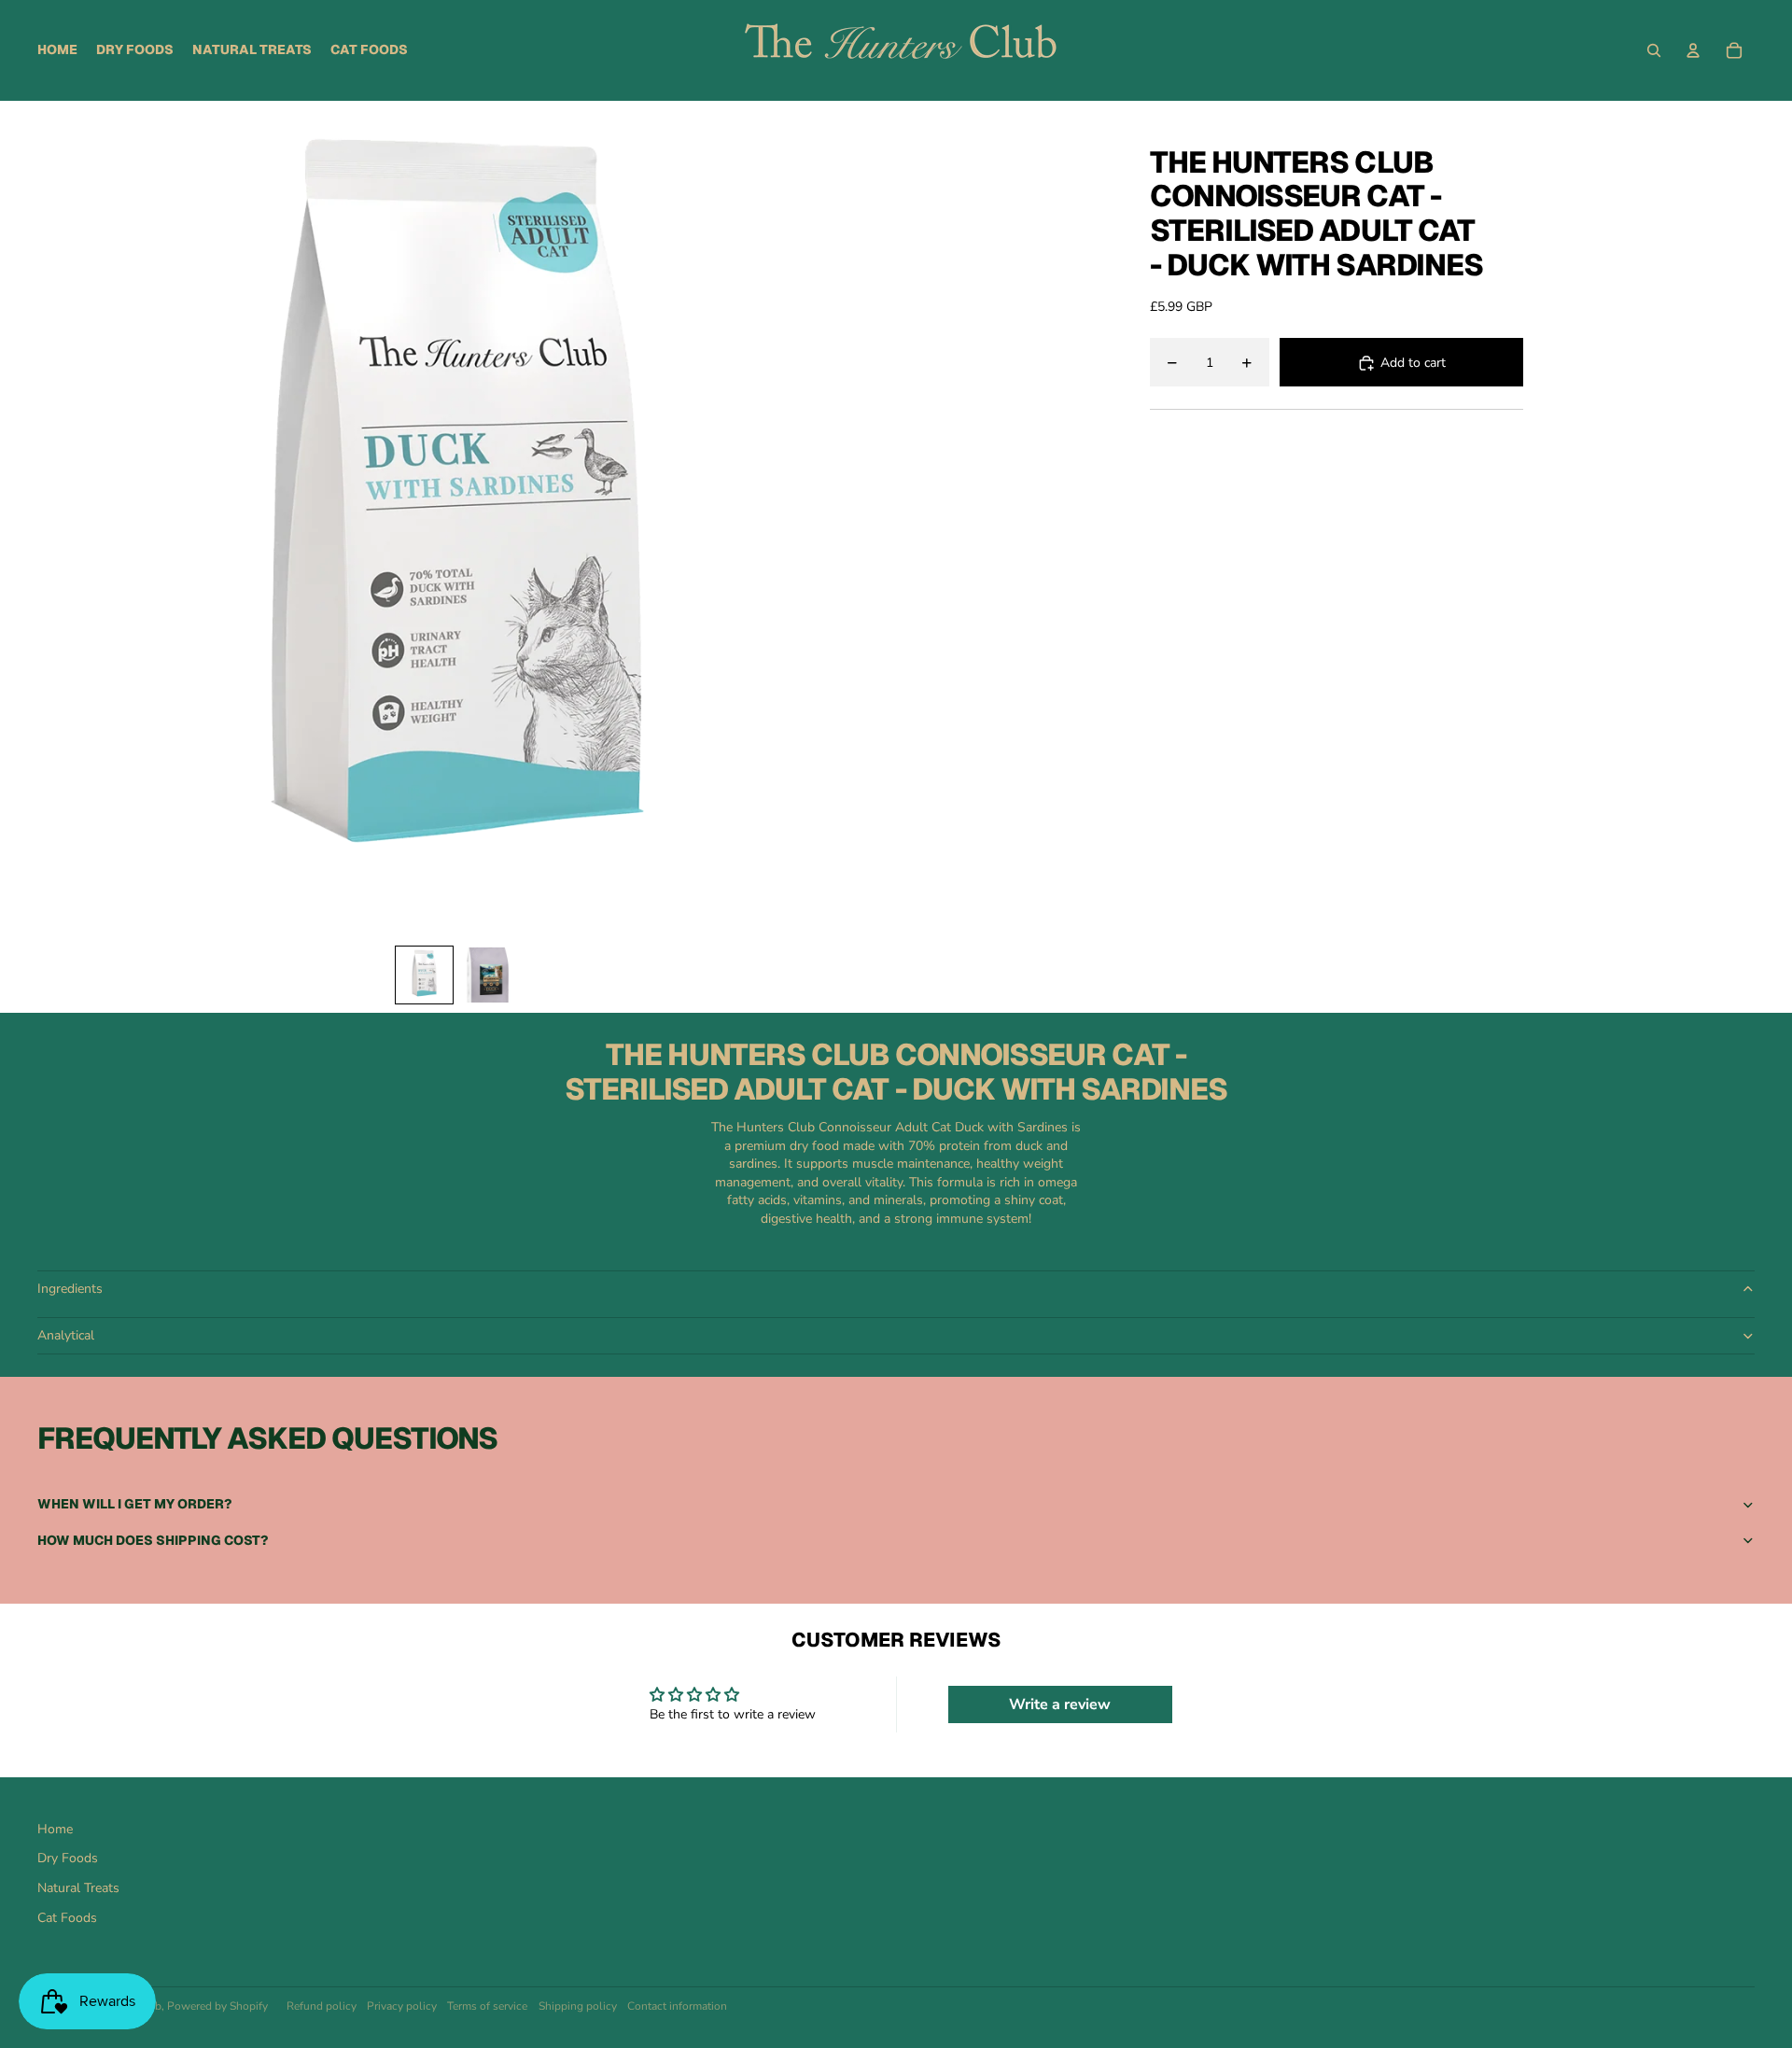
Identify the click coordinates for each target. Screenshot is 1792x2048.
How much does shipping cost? (153, 1540)
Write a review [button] (1060, 1704)
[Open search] (1654, 50)
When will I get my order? (134, 1504)
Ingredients (70, 1289)
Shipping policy (578, 2006)
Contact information (677, 2006)
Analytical (66, 1335)
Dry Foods (68, 1858)
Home (55, 1829)
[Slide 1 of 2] (424, 975)
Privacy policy (402, 2006)
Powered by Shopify (217, 2006)
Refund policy (322, 2006)
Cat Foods (67, 1918)
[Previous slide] (53, 519)
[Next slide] (858, 519)
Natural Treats (78, 1888)
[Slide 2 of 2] (487, 975)
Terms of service (487, 2006)
